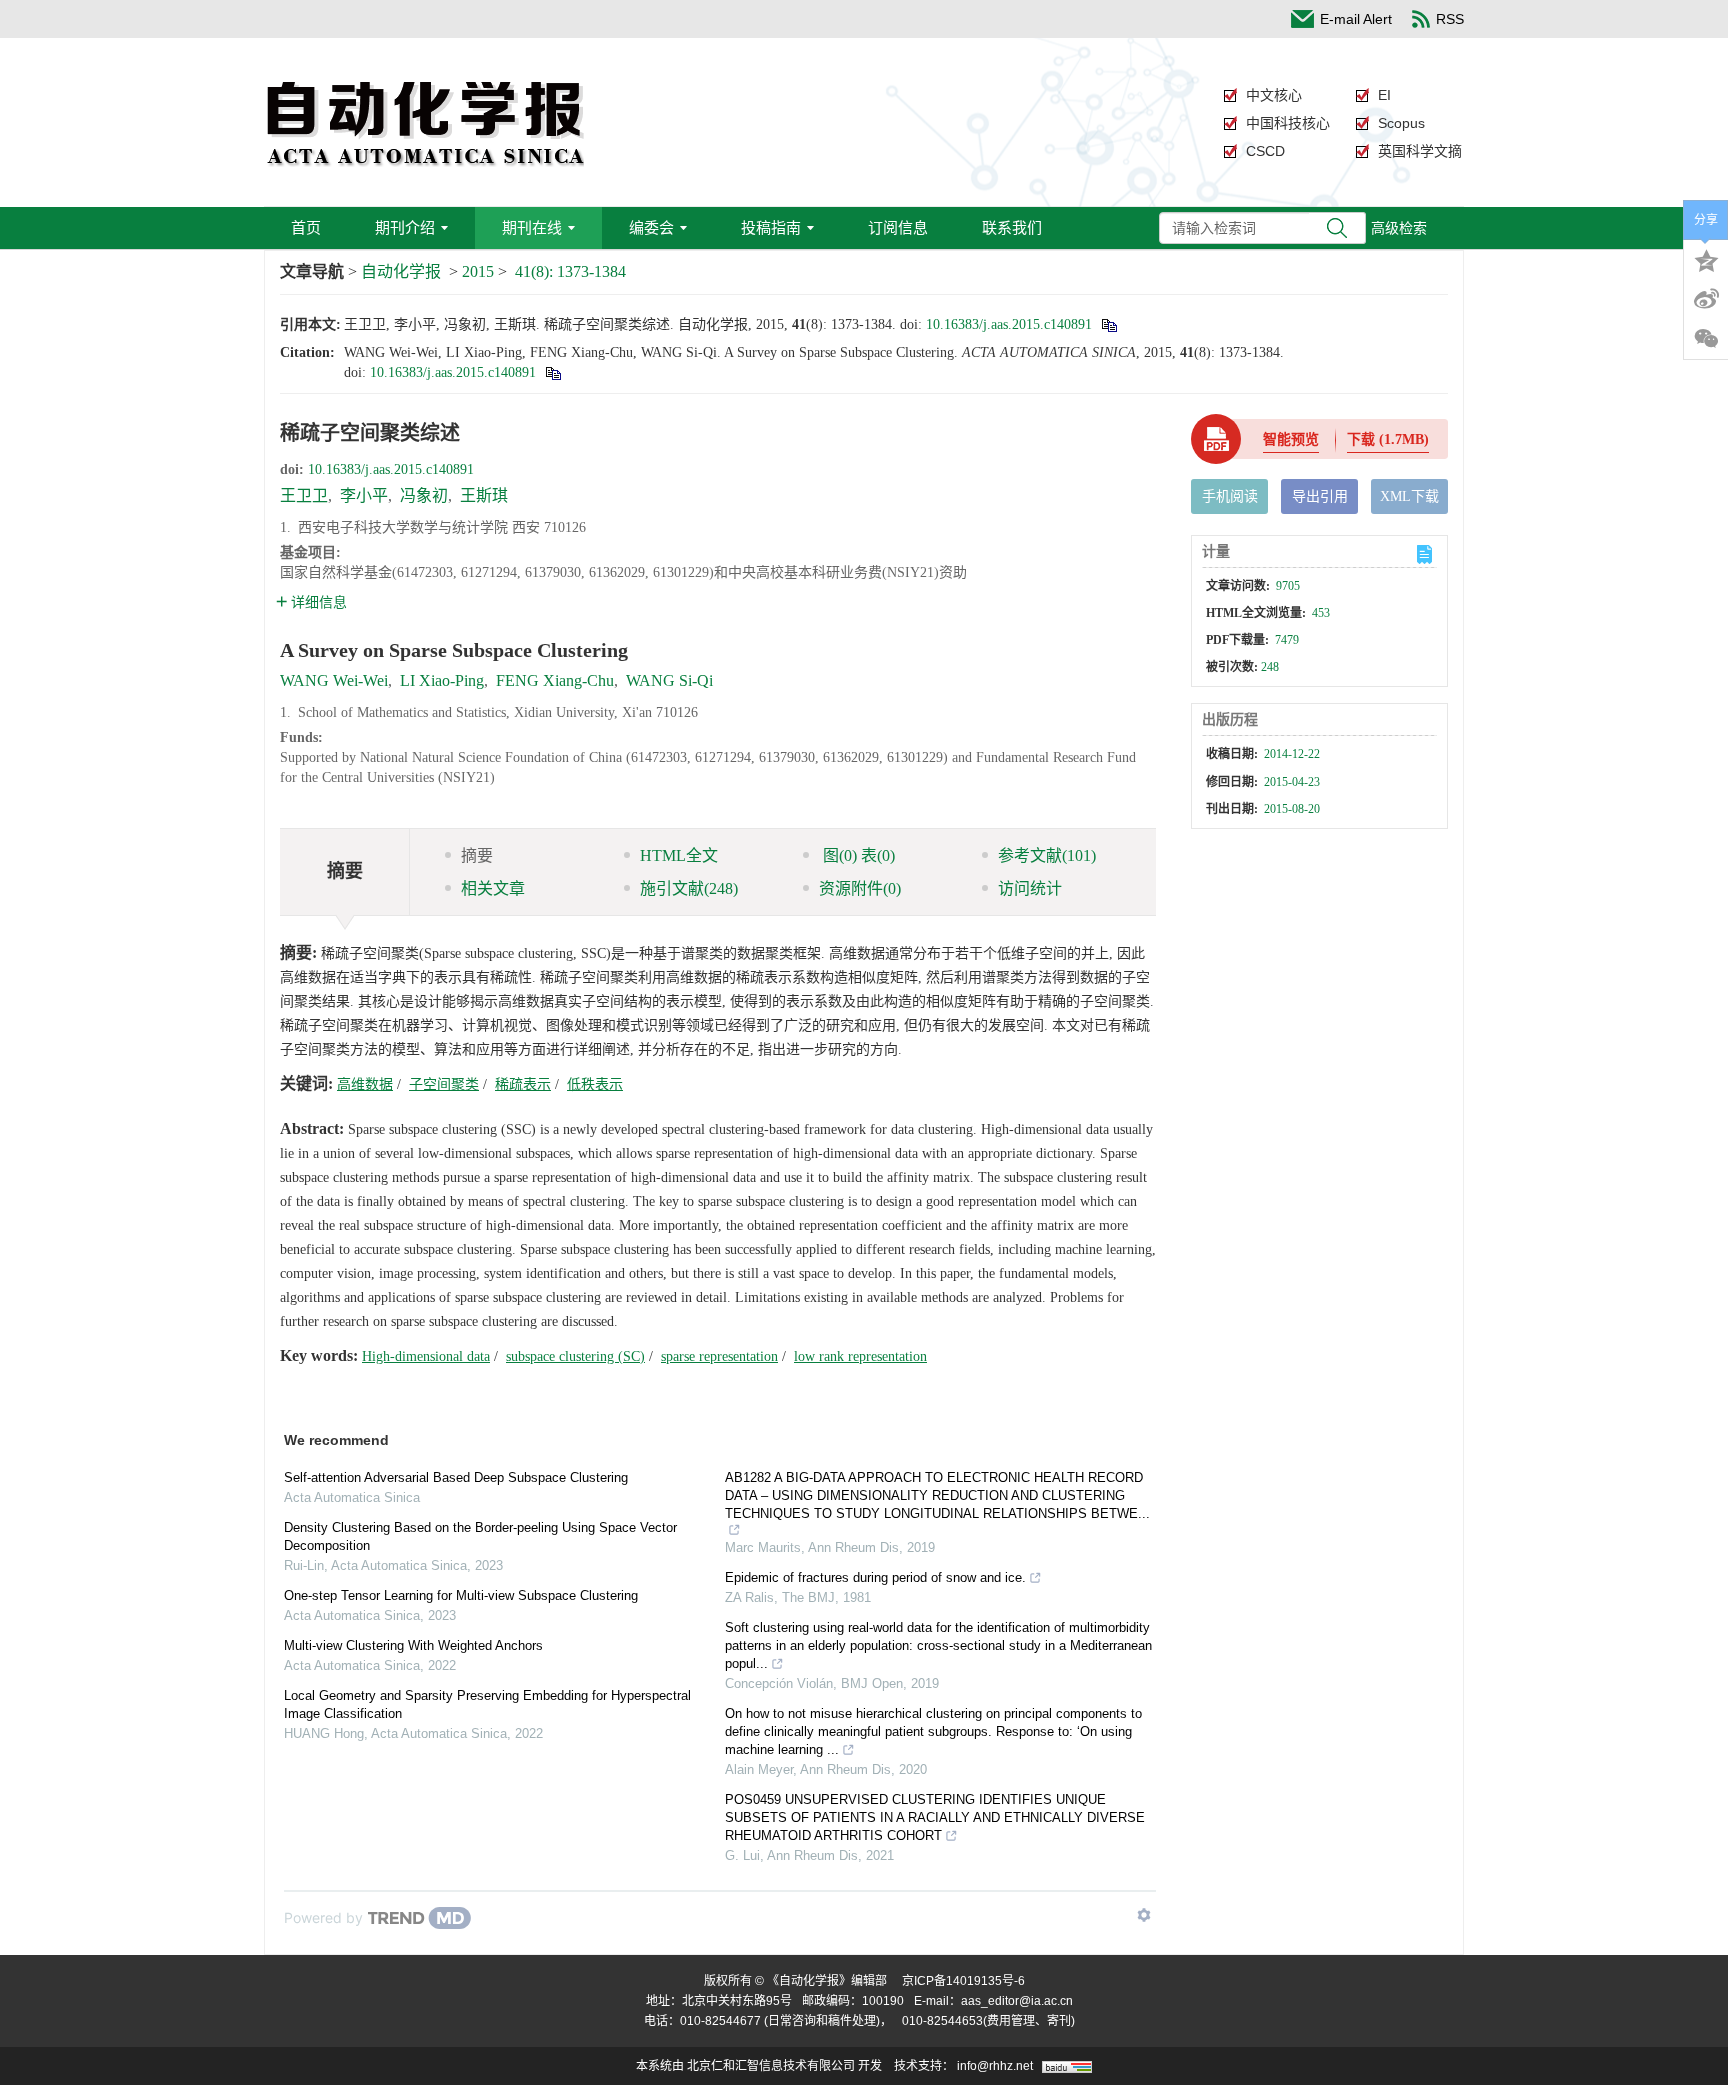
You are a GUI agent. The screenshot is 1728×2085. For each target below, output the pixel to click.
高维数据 (365, 1084)
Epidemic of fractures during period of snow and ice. (875, 1577)
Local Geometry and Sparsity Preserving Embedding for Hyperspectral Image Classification (487, 1704)
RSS (1450, 19)
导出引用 (1320, 496)
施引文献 (689, 888)
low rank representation (860, 1356)
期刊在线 (532, 227)
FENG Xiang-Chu (555, 680)
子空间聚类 (444, 1084)
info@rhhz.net (995, 2066)
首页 (306, 227)
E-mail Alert (1356, 19)
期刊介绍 (405, 227)
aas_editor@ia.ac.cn (1017, 2001)
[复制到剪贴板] (1108, 324)
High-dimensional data (426, 1356)
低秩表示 (595, 1084)
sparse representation (719, 1356)
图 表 (857, 855)
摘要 (477, 855)
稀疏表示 (523, 1084)
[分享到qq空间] (1706, 259)
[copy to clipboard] (552, 372)
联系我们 (1012, 227)
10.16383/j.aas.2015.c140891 (1009, 324)
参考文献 (1047, 855)
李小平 (364, 495)
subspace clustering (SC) (575, 1356)
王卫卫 (304, 495)
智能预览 (1291, 439)
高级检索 (1399, 228)
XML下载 (1409, 496)
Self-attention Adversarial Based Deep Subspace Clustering (456, 1477)
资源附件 (860, 888)
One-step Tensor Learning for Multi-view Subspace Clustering (461, 1595)
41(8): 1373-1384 (570, 271)
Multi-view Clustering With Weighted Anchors (413, 1645)
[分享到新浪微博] (1706, 299)
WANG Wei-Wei (334, 680)
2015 (478, 271)
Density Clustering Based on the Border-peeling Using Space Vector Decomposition (480, 1536)
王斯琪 (484, 495)
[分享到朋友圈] (1706, 339)
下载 (1388, 439)
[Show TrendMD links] (1144, 1915)
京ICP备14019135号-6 (963, 1981)
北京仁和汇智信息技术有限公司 (771, 2066)
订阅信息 (898, 227)
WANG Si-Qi (669, 680)
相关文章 (493, 888)
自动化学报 (401, 271)
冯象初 (424, 495)
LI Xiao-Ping (442, 680)
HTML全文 (679, 855)
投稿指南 (771, 227)
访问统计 (1030, 888)
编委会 (651, 227)
